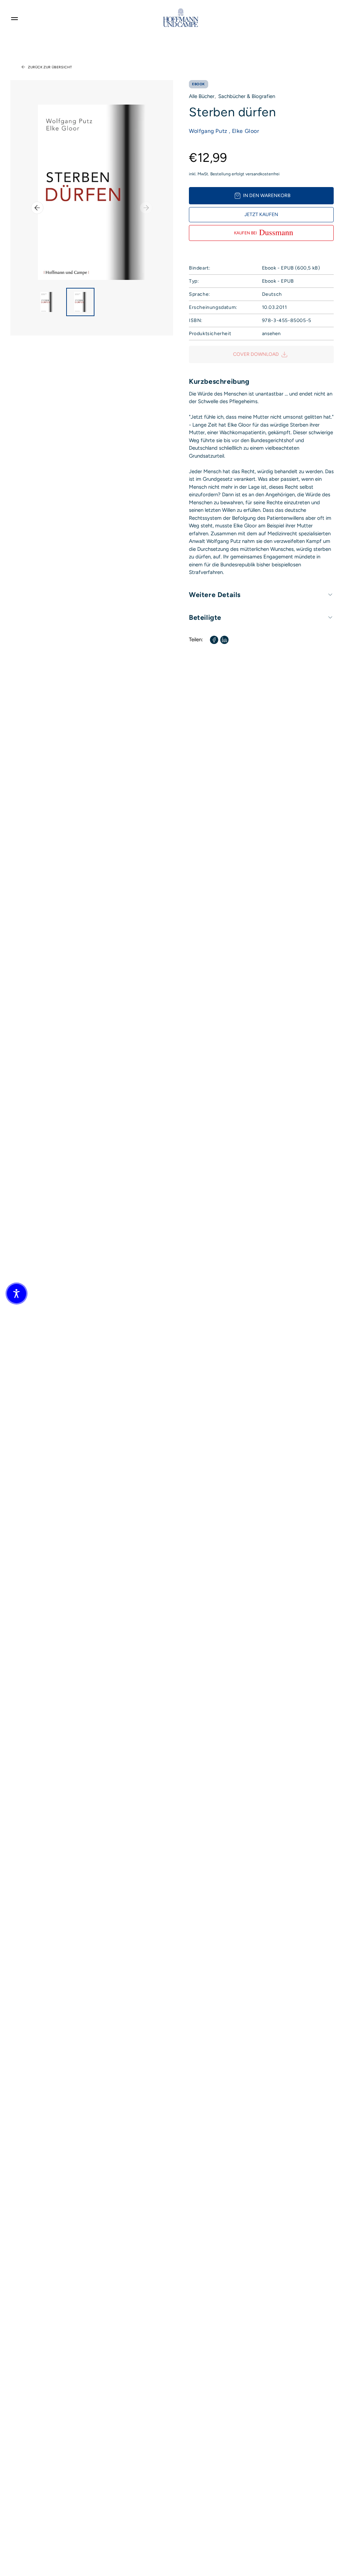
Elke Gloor (246, 131)
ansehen (271, 334)
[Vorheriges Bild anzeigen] (37, 208)
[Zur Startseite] (181, 18)
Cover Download (256, 354)
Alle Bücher (202, 96)
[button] (17, 1294)
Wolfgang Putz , (210, 131)
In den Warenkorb (267, 196)
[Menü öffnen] (14, 18)
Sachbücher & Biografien (247, 96)
